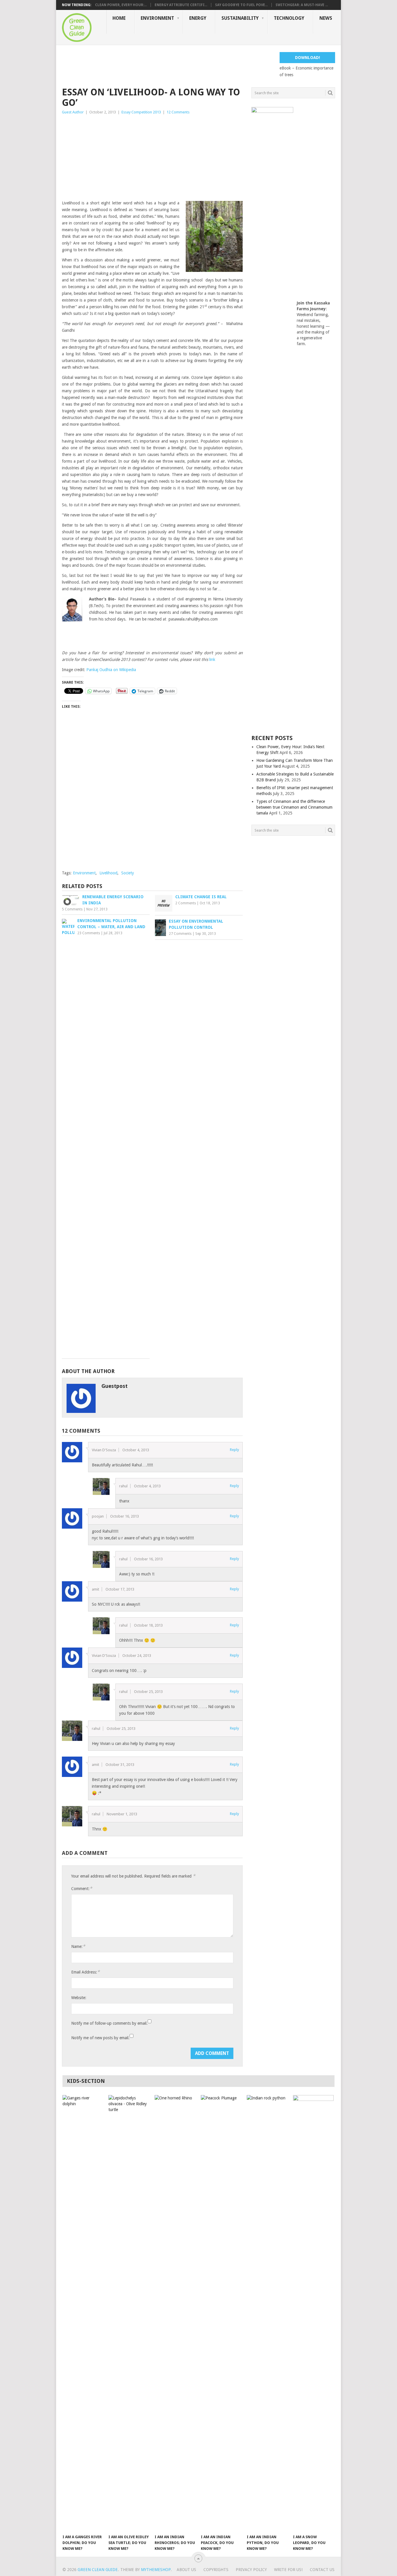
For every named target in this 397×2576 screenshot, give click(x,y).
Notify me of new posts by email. (100, 2038)
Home (119, 18)
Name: (78, 1946)
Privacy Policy (251, 2570)
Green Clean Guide (98, 2570)
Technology (289, 18)
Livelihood (108, 873)
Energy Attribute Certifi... (181, 5)
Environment (157, 18)
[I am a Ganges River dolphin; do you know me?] (83, 2313)
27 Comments (180, 934)
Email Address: (85, 1972)
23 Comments (89, 933)
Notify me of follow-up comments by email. (109, 2023)
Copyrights (216, 2570)
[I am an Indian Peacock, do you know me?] (221, 2313)
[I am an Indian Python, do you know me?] (267, 2313)
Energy (198, 18)
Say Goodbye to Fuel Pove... (241, 5)
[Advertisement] (168, 65)
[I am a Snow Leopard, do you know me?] (313, 2313)
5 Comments (72, 909)
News (326, 18)
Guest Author (73, 112)
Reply (234, 1450)
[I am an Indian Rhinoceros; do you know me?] (175, 2313)
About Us (186, 2570)
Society (128, 873)
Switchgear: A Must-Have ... (302, 5)
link (212, 659)
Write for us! (288, 2570)
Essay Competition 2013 (141, 112)
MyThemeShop (156, 2570)
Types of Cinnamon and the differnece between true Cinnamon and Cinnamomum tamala (294, 807)
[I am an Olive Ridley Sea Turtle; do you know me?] (129, 2313)
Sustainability (240, 18)
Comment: (82, 1888)
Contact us (322, 2570)
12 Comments (178, 112)
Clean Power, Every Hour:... (121, 5)
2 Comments (186, 903)
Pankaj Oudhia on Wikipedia (111, 670)
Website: (79, 1998)
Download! (307, 58)
